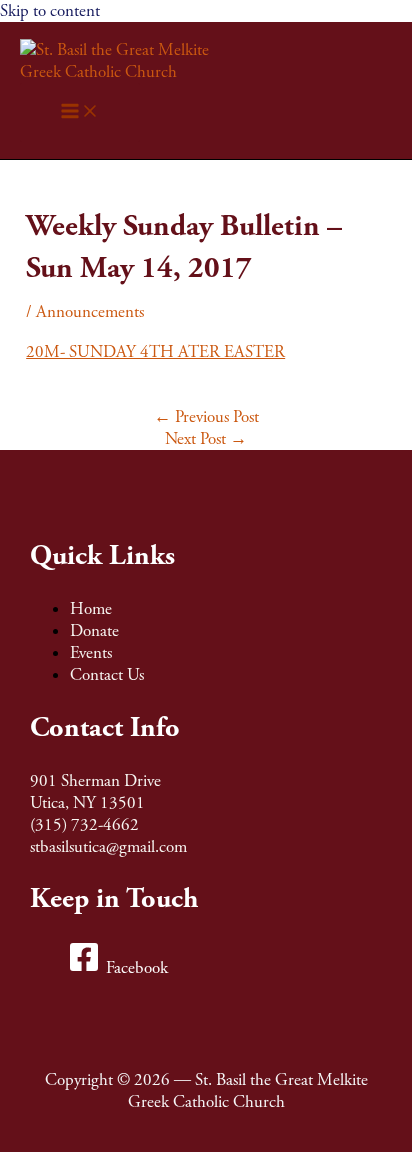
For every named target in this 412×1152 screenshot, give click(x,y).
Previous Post (206, 417)
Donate (94, 631)
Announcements (90, 312)
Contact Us (107, 675)
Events (91, 653)
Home (91, 609)
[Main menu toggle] (80, 112)
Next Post (206, 439)
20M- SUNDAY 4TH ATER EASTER (155, 352)
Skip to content (50, 11)
